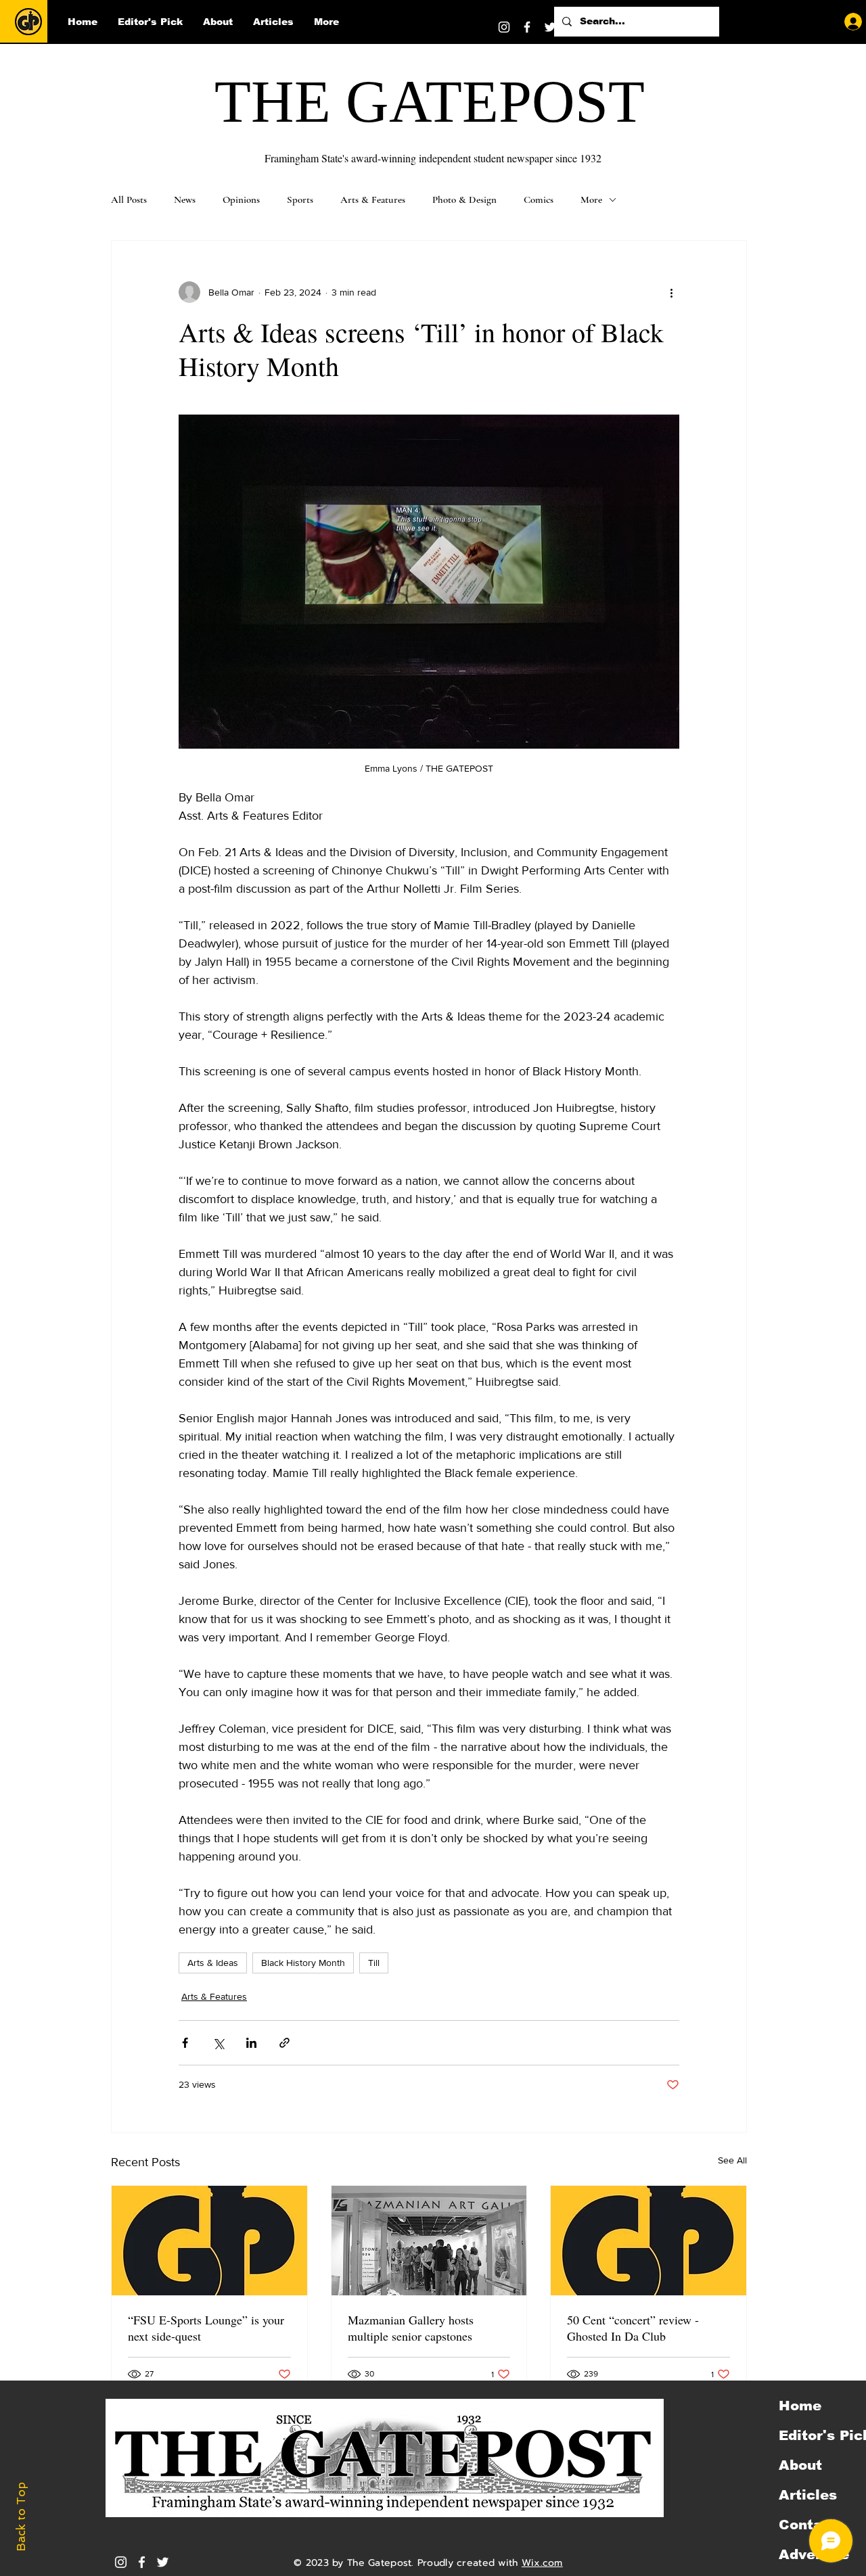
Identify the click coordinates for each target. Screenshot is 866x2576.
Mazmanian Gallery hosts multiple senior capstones (411, 2328)
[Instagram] (504, 27)
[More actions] (671, 292)
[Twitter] (550, 27)
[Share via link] (284, 2043)
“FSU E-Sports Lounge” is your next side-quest (206, 2328)
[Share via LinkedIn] (251, 2043)
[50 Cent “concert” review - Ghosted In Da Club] (648, 2241)
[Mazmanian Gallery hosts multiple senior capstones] (429, 2241)
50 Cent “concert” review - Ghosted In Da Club (633, 2328)
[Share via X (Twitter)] (218, 2043)
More (591, 200)
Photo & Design (464, 200)
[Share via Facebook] (185, 2043)
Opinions (241, 200)
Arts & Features (373, 200)
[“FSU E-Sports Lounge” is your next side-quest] (209, 2241)
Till (374, 1963)
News (185, 200)
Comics (539, 200)
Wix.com (542, 2563)
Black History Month (303, 1963)
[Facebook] (527, 27)
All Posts (129, 200)
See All (732, 2160)
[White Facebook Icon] (142, 2562)
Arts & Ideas (213, 1963)
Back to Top (21, 2517)
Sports (300, 200)
